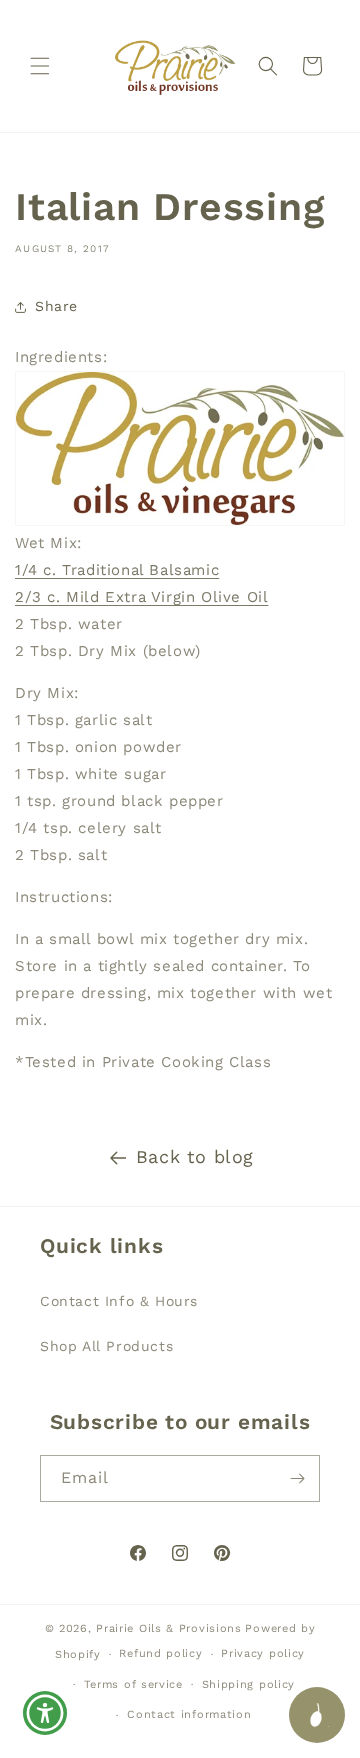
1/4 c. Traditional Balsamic (117, 570)
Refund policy (160, 1653)
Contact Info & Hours (119, 1301)
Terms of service (133, 1684)
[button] (40, 66)
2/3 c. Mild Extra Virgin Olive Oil (141, 597)
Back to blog (195, 1156)
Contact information (189, 1714)
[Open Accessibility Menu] (45, 1713)
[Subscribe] (297, 1478)
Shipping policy (249, 1684)
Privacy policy (263, 1653)
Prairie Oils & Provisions (169, 1628)
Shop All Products (106, 1346)
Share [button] (56, 306)
